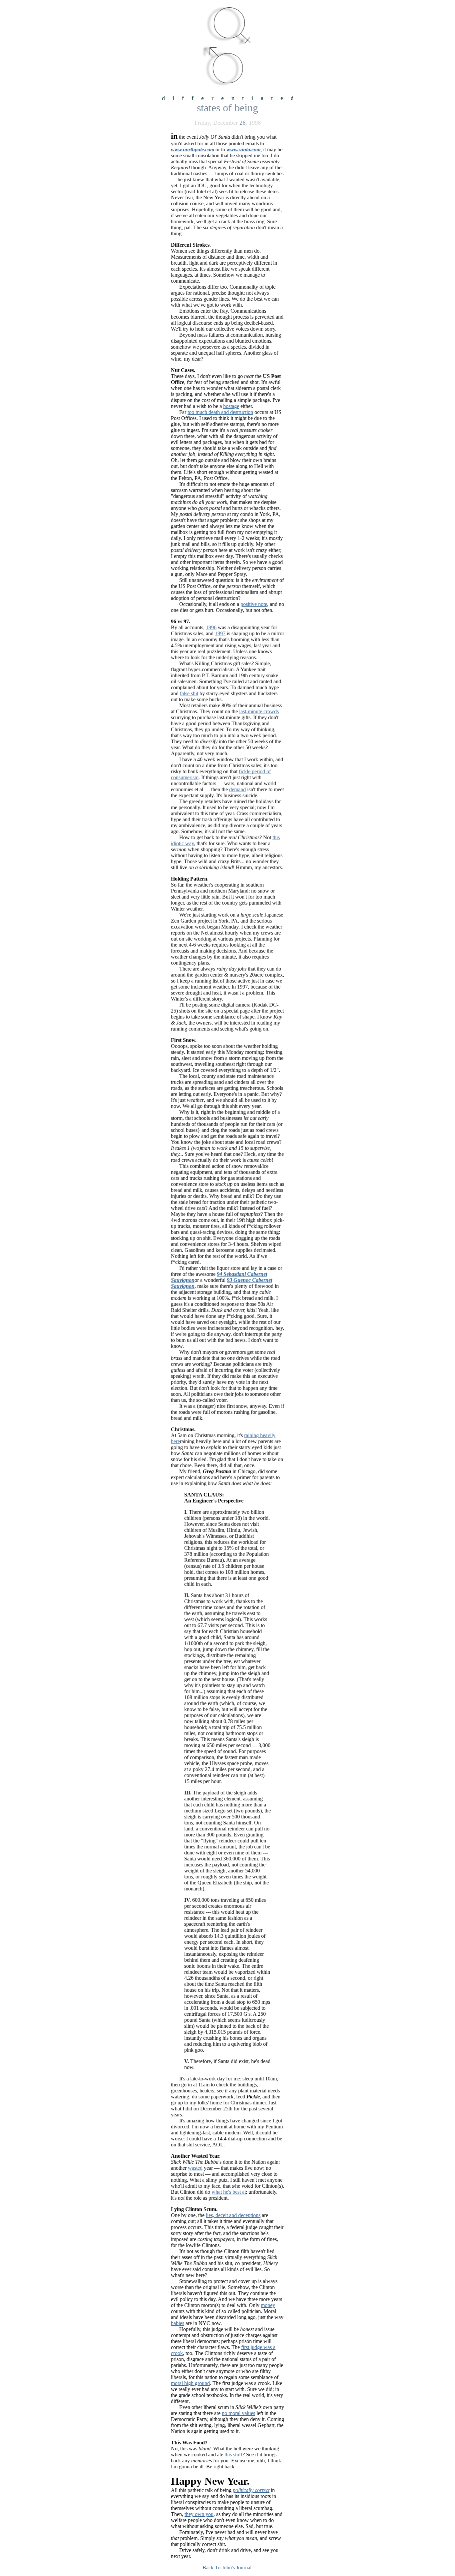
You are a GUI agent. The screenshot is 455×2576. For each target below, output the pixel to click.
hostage (231, 406)
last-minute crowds (259, 711)
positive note (254, 604)
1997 (220, 633)
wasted (195, 2168)
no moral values (238, 2413)
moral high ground (190, 2383)
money (268, 2305)
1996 (211, 627)
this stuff (233, 2455)
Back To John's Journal (227, 2568)
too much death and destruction (220, 412)
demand (237, 789)
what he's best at (229, 2192)
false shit (189, 693)
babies (178, 2323)
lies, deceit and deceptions (233, 2215)
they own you (199, 2514)
